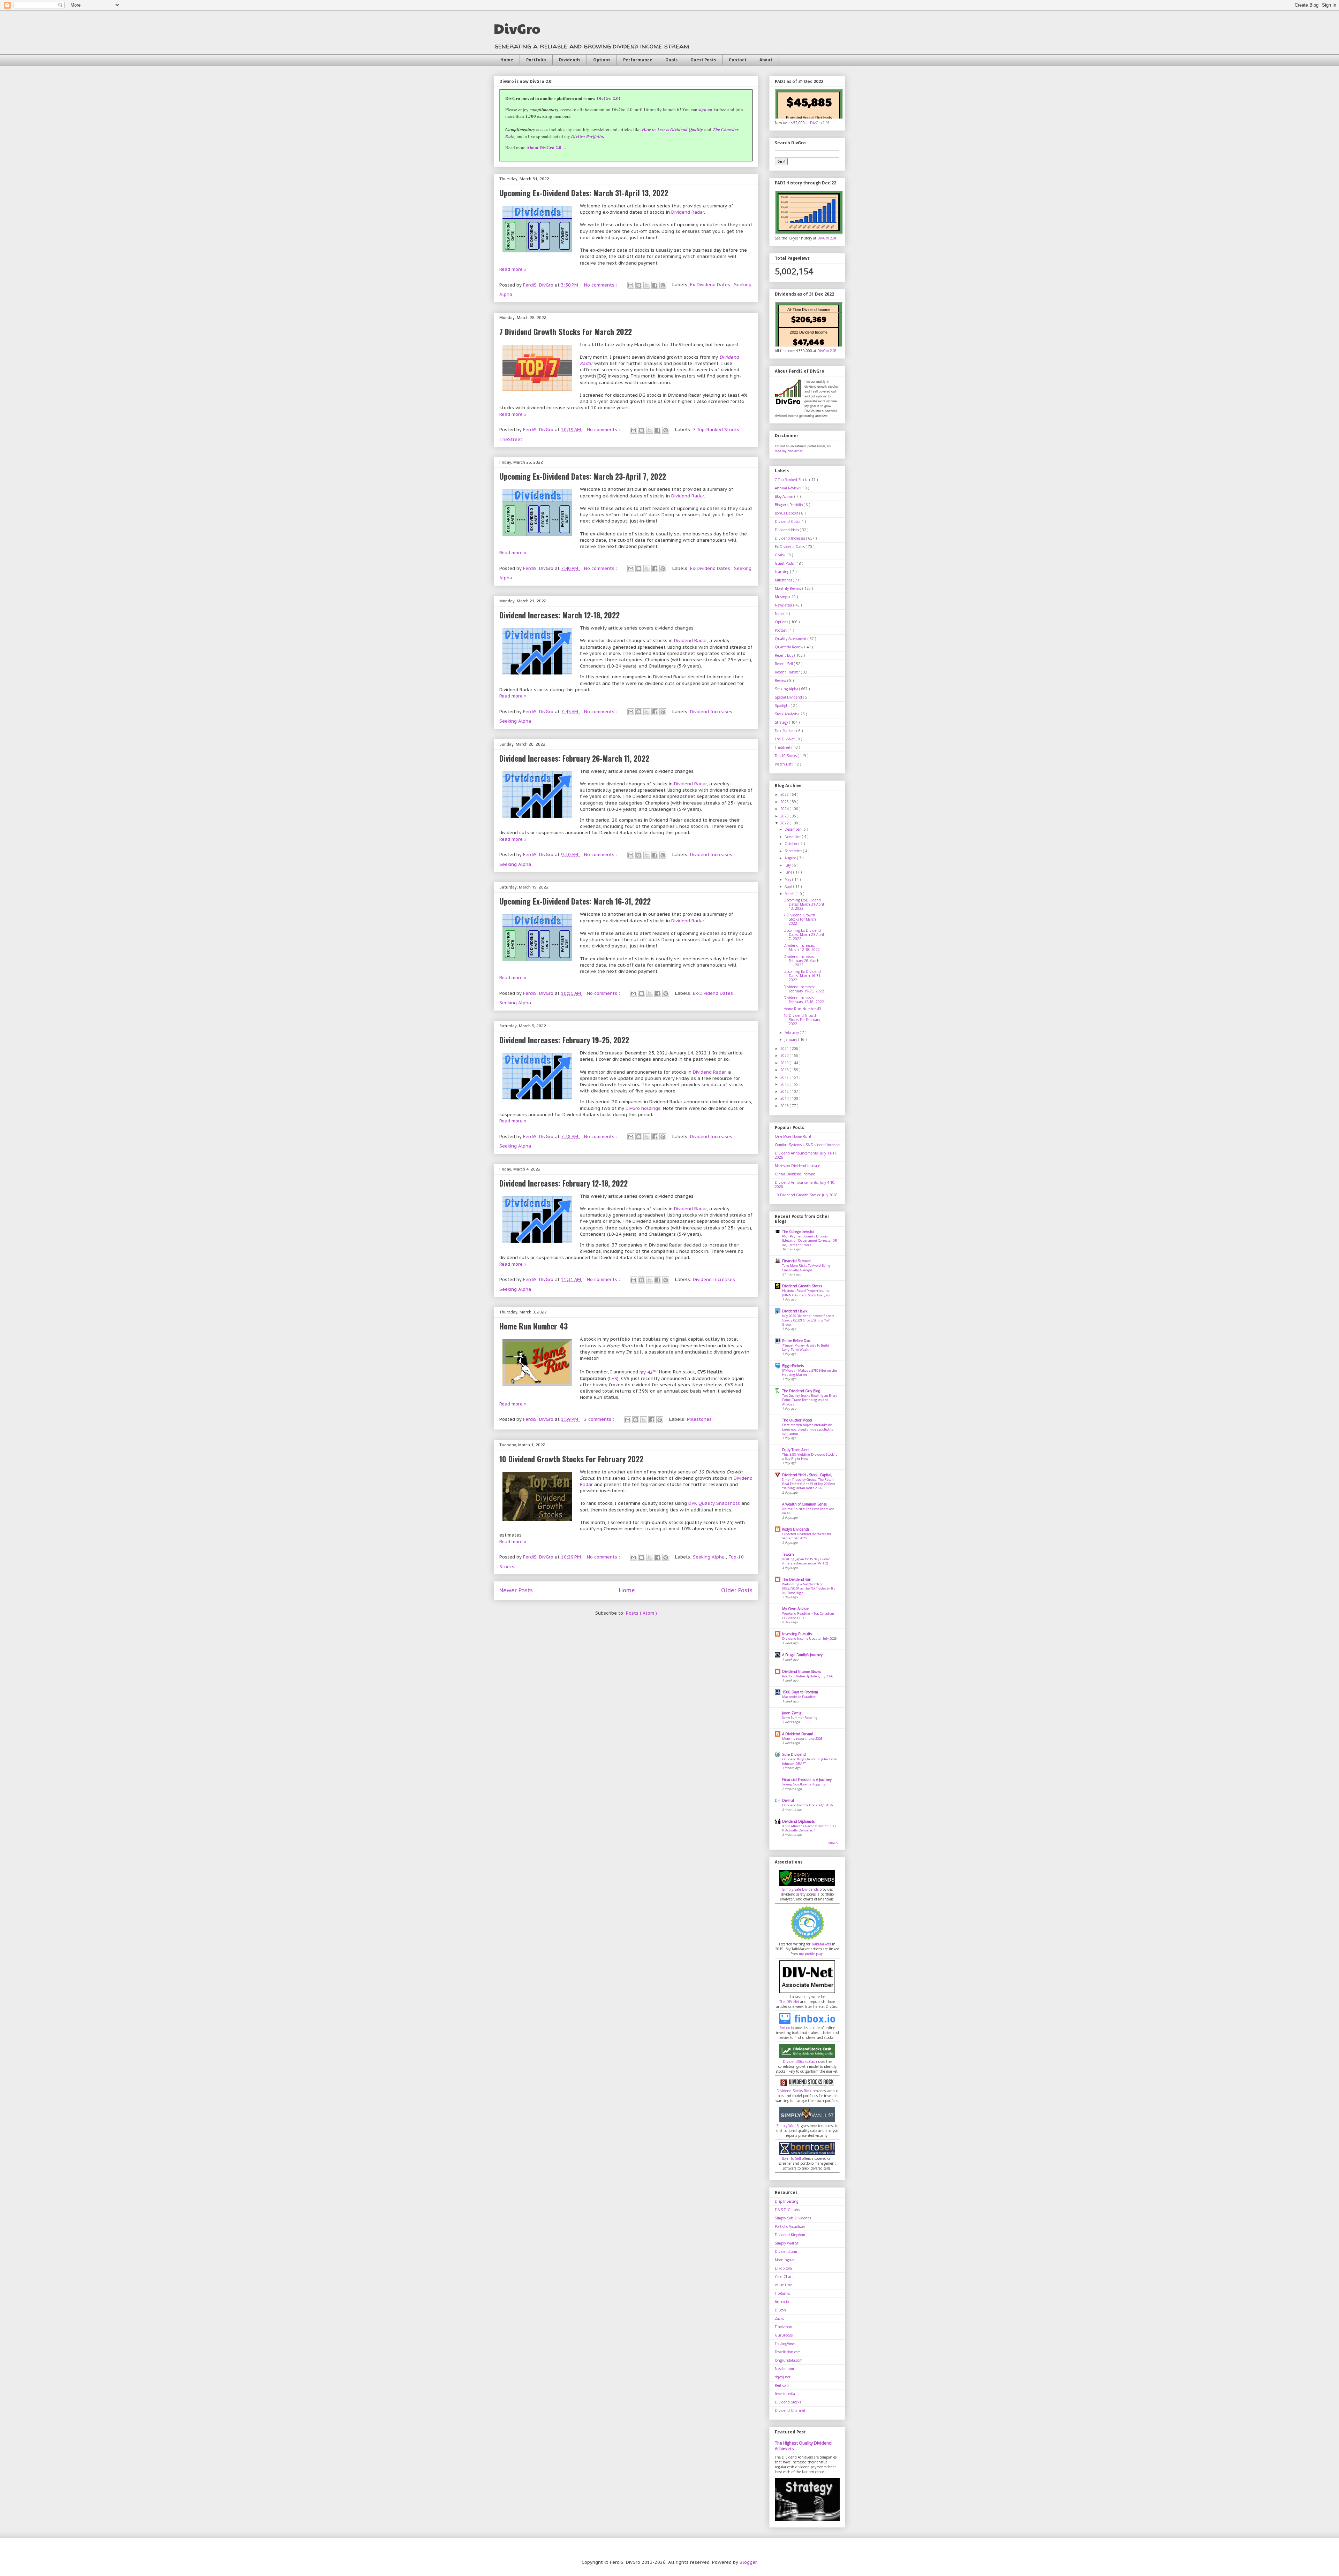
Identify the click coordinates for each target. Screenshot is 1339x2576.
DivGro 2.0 (608, 98)
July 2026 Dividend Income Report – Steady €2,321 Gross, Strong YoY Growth (809, 1320)
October (792, 844)
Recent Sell (784, 664)
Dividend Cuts (787, 521)
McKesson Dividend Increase (797, 1166)
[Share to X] (647, 285)
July (788, 865)
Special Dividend (789, 697)
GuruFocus (784, 2335)
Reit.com (782, 2385)
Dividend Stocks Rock (794, 2091)
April (789, 886)
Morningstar (785, 2260)
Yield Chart (784, 2277)
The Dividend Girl (797, 1579)
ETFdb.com (783, 2268)
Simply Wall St (788, 2126)
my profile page (811, 1954)
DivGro (517, 28)
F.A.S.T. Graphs (787, 2210)
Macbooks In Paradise (799, 1697)
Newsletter (784, 605)
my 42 (649, 1372)
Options (602, 60)
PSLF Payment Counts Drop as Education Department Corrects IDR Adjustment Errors (810, 1241)
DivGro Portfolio (587, 136)
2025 (785, 802)
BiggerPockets (793, 1366)
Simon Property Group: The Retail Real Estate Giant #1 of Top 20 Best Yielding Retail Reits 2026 (809, 1484)
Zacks (779, 2318)
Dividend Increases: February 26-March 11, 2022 (574, 758)
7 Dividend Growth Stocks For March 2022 (566, 331)
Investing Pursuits (797, 1634)
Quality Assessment (791, 639)
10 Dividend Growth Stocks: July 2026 (806, 1195)
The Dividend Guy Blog (801, 1391)
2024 (785, 809)
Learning (782, 572)
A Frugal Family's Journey (802, 1655)
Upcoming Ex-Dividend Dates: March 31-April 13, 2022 (584, 193)
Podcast (781, 630)
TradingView (785, 2343)
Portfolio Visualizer (790, 2226)
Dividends (570, 60)
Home (507, 60)
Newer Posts (516, 1590)
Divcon (780, 2310)
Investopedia (785, 2394)
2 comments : (600, 1419)
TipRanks (782, 2293)
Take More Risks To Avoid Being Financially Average (806, 1268)
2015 (785, 1091)
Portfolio (536, 60)
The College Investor (798, 1232)
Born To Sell (791, 2158)
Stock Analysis (787, 714)
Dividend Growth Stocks (802, 1286)
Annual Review (788, 488)
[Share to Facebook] (655, 285)
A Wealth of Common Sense (804, 1504)
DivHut (788, 1800)
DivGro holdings (643, 1108)
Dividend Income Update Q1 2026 (807, 1805)
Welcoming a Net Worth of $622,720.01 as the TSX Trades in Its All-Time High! (809, 1588)
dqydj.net (783, 2377)
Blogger (748, 2562)
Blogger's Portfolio (789, 505)
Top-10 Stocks (786, 756)
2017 (785, 1077)
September (794, 851)
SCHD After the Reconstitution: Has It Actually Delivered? (809, 1828)
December (793, 829)
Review (781, 680)
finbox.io (787, 2028)
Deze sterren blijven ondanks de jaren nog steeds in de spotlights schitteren (808, 1429)
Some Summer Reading (800, 1718)
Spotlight (783, 706)
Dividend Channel (790, 2410)
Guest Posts (703, 60)
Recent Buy (785, 655)
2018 (785, 1070)
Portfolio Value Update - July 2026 (808, 1676)
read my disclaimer (789, 451)
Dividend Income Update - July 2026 (809, 1638)
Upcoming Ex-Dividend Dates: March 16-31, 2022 (575, 901)
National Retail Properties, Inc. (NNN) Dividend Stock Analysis (806, 1293)
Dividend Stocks (788, 2402)
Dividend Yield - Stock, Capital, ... (809, 1475)
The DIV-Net (785, 739)
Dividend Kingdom (790, 2235)
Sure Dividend (794, 1754)
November (793, 837)
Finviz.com (784, 2327)
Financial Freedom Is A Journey (807, 1779)
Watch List (784, 764)
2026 (785, 794)
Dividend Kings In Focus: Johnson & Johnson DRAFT (809, 1761)
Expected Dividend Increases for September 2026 (807, 1536)
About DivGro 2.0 (544, 147)
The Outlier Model (797, 1420)
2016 (785, 1084)
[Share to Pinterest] (663, 285)
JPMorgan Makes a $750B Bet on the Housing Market (810, 1373)
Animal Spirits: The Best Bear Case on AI (808, 1511)
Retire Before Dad (796, 1341)
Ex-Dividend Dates (711, 285)
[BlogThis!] (639, 285)
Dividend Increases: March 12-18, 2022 (559, 615)
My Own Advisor (796, 1609)
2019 (785, 1063)
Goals (671, 60)
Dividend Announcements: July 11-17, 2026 (806, 1155)
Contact (738, 60)
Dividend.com (786, 2251)
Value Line (783, 2285)
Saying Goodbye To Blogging (804, 1784)
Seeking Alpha (515, 721)
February (792, 1032)
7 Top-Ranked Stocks (717, 430)
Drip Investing (786, 2201)
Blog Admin (785, 496)
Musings (782, 597)
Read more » (513, 269)
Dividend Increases (712, 712)
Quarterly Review (790, 647)
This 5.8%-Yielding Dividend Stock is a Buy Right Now (810, 1457)
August (791, 858)
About (766, 60)
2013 (785, 1106)
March (790, 894)
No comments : (601, 285)
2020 (785, 1055)
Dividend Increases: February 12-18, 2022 (563, 1183)
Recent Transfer (788, 672)
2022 (785, 823)
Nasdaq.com (784, 2369)
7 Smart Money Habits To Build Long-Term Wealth (806, 1347)
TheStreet (511, 439)
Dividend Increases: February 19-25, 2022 (564, 1040)
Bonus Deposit (787, 513)
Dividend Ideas (787, 530)
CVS (613, 1378)
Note (779, 613)
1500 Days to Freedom (800, 1692)
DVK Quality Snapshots (714, 1503)
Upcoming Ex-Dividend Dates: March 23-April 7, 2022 (583, 476)
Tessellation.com (788, 2352)
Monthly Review (789, 588)
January (791, 1039)
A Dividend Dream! (798, 1734)
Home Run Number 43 (534, 1326)
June (789, 872)
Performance (638, 60)
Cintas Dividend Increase (795, 1174)
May (788, 879)
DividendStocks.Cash (800, 2061)
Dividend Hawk (795, 1311)
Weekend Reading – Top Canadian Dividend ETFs (808, 1615)
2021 (785, 1049)
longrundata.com (789, 2360)
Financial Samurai (797, 1261)
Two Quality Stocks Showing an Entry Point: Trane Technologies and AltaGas (810, 1400)
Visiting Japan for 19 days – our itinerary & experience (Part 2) (806, 1561)
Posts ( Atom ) (641, 1613)
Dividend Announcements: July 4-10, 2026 (805, 1184)
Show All (834, 1843)
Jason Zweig (792, 1713)
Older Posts (737, 1590)
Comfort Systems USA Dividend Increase (807, 1145)
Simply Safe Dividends (800, 1889)
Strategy (782, 722)
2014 (785, 1098)
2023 (785, 816)
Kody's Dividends (796, 1529)
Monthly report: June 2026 (802, 1739)
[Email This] (631, 285)
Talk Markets (786, 731)
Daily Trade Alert (796, 1450)
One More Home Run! (793, 1136)
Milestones (699, 1419)
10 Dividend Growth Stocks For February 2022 (571, 1459)
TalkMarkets (821, 1944)
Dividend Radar (688, 212)
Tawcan (788, 1554)
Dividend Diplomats (798, 1821)
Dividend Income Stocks (801, 1671)
